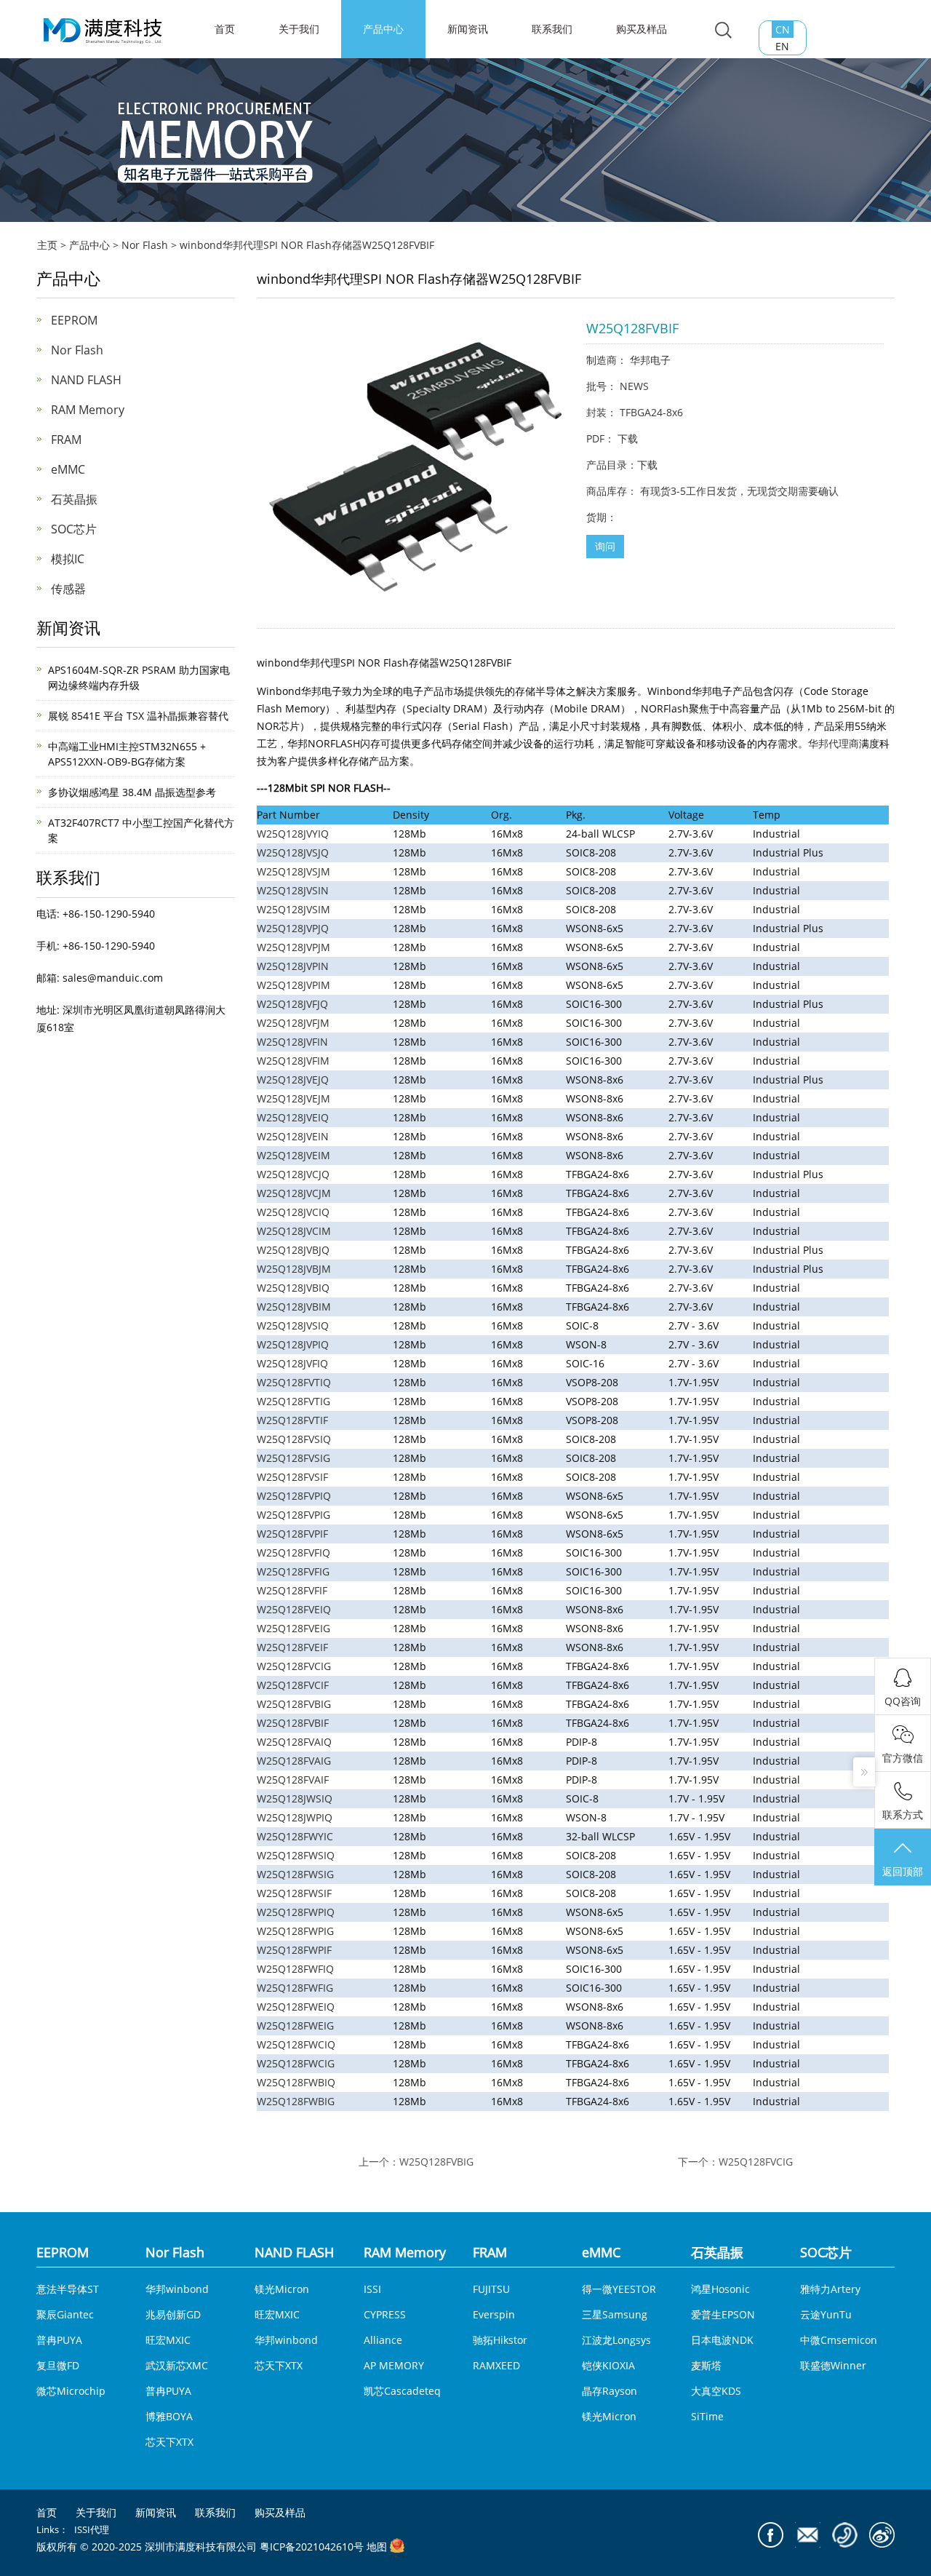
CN (783, 29)
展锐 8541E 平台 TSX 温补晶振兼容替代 (138, 716)
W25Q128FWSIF (294, 1893)
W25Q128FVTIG (293, 1401)
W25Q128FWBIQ (296, 2082)
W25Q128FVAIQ (294, 1742)
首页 (47, 2513)
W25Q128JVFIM (293, 1061)
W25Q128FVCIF (293, 1685)
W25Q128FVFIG (293, 1571)
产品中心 (383, 29)
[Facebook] (771, 2535)
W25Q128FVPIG (293, 1515)
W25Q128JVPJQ (293, 928)
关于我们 (299, 29)
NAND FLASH (86, 380)
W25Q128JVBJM (294, 1269)
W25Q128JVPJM (293, 947)
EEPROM (74, 320)
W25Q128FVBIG (294, 1704)
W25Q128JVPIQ (293, 1344)
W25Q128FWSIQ (296, 1855)
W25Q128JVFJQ (292, 1004)
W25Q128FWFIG (295, 1988)
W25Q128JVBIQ (293, 1288)
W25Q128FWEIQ (296, 2007)
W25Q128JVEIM (293, 1155)
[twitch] (808, 2535)
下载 (628, 438)
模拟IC (68, 559)
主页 (47, 245)
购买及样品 (642, 29)
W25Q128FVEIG (293, 1628)
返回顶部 (903, 1871)
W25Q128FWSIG (295, 1874)
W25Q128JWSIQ (295, 1798)
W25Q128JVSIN (293, 890)
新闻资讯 (468, 29)
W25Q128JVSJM (293, 871)
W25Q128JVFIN (292, 1042)
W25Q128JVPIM (293, 985)
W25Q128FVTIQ (294, 1382)
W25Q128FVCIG (294, 1666)
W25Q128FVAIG (294, 1761)
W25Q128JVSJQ (293, 852)
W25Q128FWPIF (294, 1950)
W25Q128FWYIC (295, 1836)
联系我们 (552, 29)
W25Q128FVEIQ (294, 1609)
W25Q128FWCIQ (296, 2044)
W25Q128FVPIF (292, 1534)
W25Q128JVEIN (293, 1136)
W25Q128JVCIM (294, 1231)
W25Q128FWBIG (296, 2101)
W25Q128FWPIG (295, 1931)
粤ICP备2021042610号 (312, 2547)
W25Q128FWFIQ (295, 1969)
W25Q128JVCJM (294, 1193)
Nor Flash (145, 245)
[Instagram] (882, 2535)
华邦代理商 (834, 743)
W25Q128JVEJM (293, 1098)
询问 (605, 546)
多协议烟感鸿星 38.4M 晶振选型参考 (132, 792)
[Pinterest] (845, 2535)
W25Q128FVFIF (292, 1590)
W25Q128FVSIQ (294, 1439)
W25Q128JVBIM (294, 1307)
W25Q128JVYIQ (293, 834)
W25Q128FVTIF (292, 1420)
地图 (377, 2547)
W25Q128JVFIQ (292, 1363)
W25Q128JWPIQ (295, 1817)
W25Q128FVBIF (293, 1723)
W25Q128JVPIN (293, 966)
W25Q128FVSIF (292, 1477)
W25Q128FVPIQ (294, 1496)
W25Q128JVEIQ (293, 1117)
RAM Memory (88, 410)
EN (782, 46)
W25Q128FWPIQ (296, 1912)
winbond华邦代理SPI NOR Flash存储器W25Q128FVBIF (307, 245)
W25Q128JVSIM (293, 909)
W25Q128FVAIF (293, 1780)
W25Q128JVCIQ (293, 1212)
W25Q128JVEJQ (293, 1080)
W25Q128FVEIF (292, 1647)
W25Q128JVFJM (293, 1023)
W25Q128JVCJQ (293, 1174)
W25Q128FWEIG (295, 2026)
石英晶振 (74, 499)
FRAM (66, 440)
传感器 (68, 589)
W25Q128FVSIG (293, 1458)
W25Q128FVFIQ (293, 1553)
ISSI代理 (92, 2529)
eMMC (68, 469)
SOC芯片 (74, 529)
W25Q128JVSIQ (293, 1325)
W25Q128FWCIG (296, 2063)
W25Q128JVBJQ (293, 1250)
